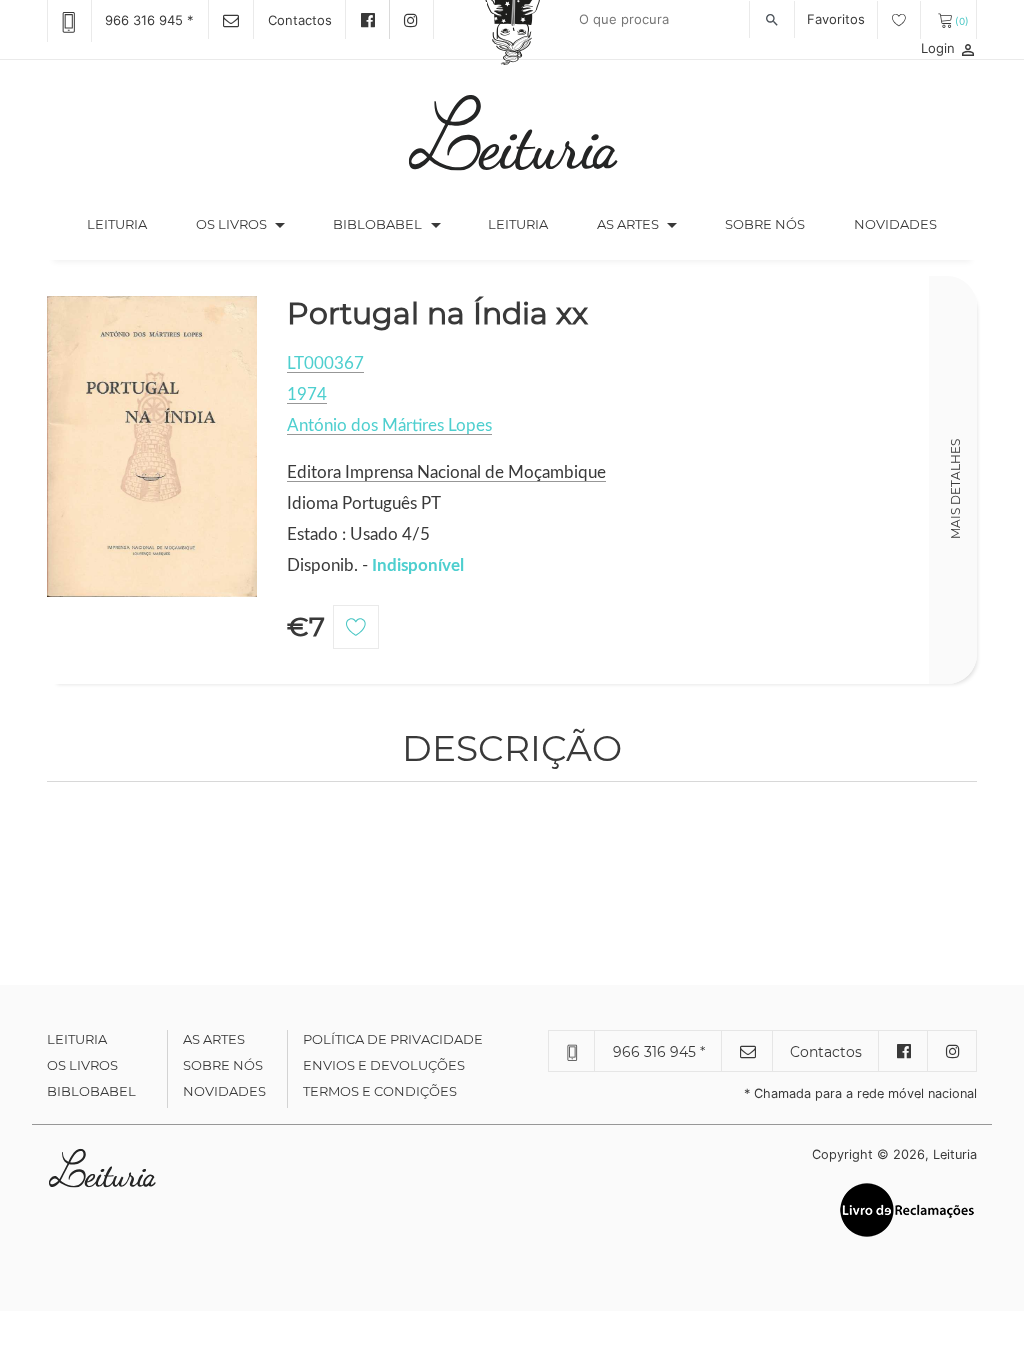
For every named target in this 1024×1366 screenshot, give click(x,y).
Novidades (895, 224)
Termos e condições (380, 1091)
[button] (280, 225)
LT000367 (325, 363)
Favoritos (838, 19)
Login (949, 48)
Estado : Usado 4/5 (358, 534)
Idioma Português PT (364, 503)
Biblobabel (91, 1091)
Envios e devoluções (384, 1065)
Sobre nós (765, 224)
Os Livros (82, 1065)
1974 (307, 394)
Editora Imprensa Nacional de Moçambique (446, 472)
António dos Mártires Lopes (389, 425)
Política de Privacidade (393, 1039)
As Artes (628, 224)
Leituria (129, 223)
